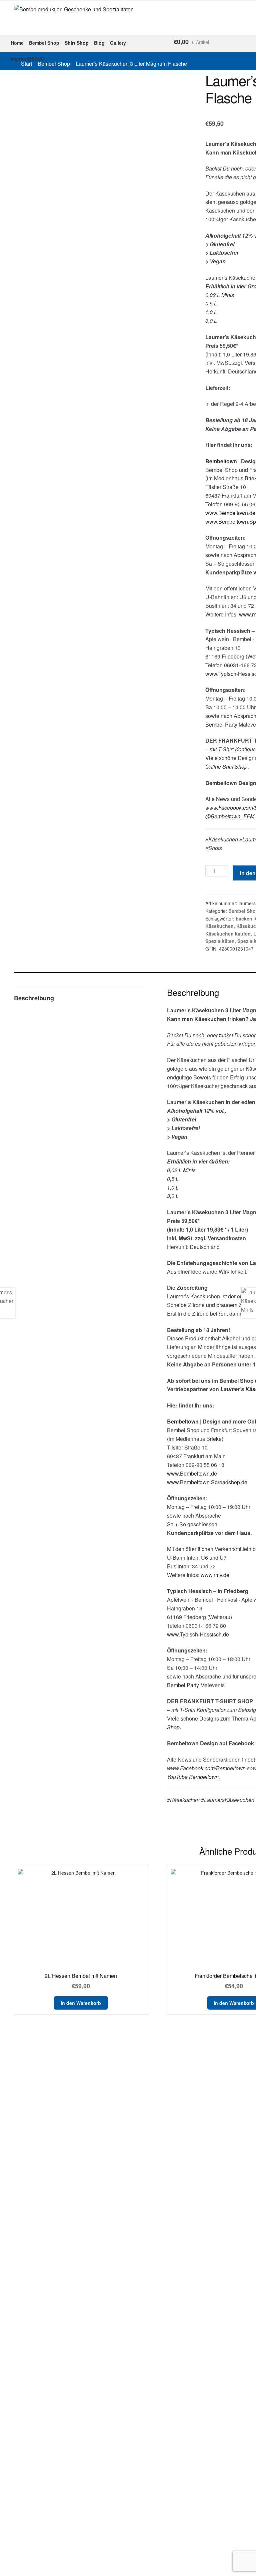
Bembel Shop (44, 43)
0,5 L (211, 303)
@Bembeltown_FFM (230, 816)
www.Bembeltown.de (230, 513)
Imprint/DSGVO (28, 59)
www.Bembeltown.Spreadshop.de (207, 1482)
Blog (99, 43)
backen (244, 919)
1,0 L (211, 312)
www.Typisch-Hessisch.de (198, 1634)
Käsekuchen (219, 926)
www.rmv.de (215, 1575)
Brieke (214, 1439)
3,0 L (211, 321)
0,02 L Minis (220, 295)
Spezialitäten (220, 941)
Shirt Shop (77, 43)
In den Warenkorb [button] (81, 2003)
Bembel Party (221, 724)
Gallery (118, 43)
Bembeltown (204, 1777)
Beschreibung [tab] (34, 998)
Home (17, 43)
